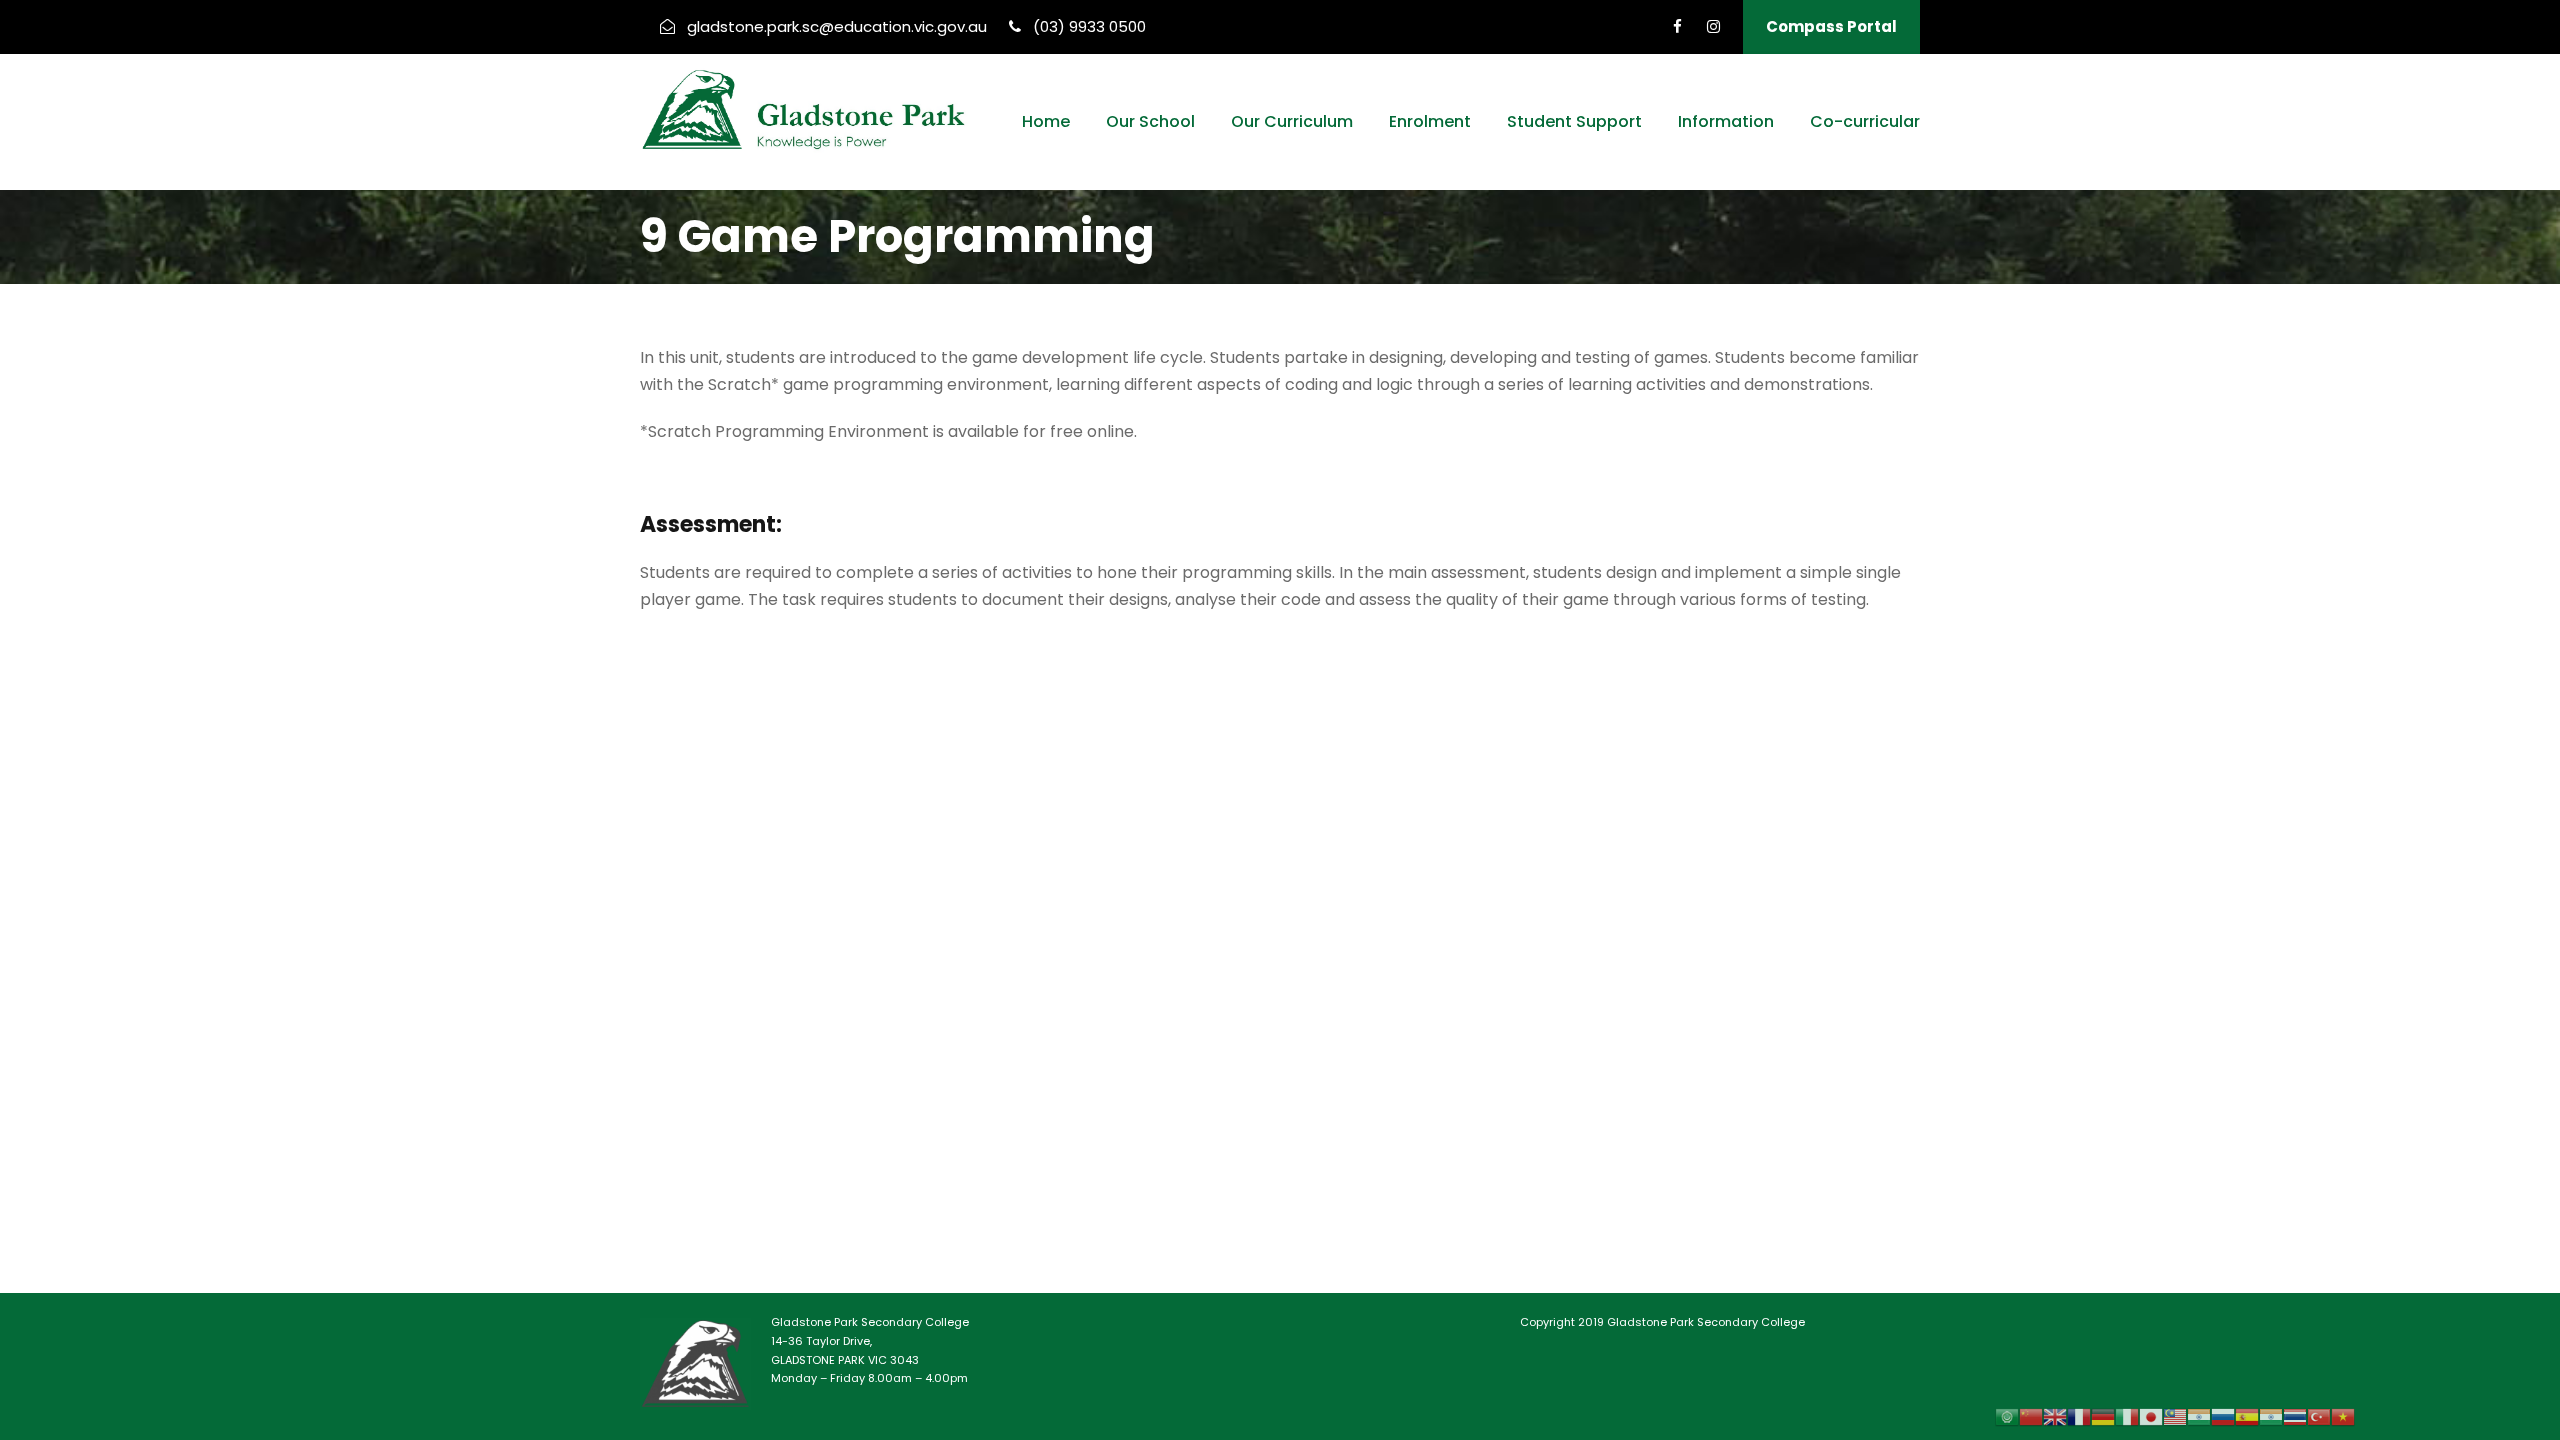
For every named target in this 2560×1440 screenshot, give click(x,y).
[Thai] (2295, 1416)
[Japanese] (2151, 1416)
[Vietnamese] (2343, 1416)
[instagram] (1713, 26)
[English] (2055, 1416)
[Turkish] (2319, 1416)
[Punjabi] (2199, 1416)
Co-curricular (1865, 121)
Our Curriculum (1292, 121)
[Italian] (2127, 1416)
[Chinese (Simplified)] (2031, 1416)
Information (1726, 121)
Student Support (1574, 121)
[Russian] (2223, 1416)
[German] (2103, 1416)
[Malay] (2175, 1416)
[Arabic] (2007, 1416)
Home (1046, 121)
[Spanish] (2247, 1416)
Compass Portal (1831, 26)
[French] (2079, 1416)
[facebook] (1677, 26)
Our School (1150, 121)
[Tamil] (2271, 1416)
